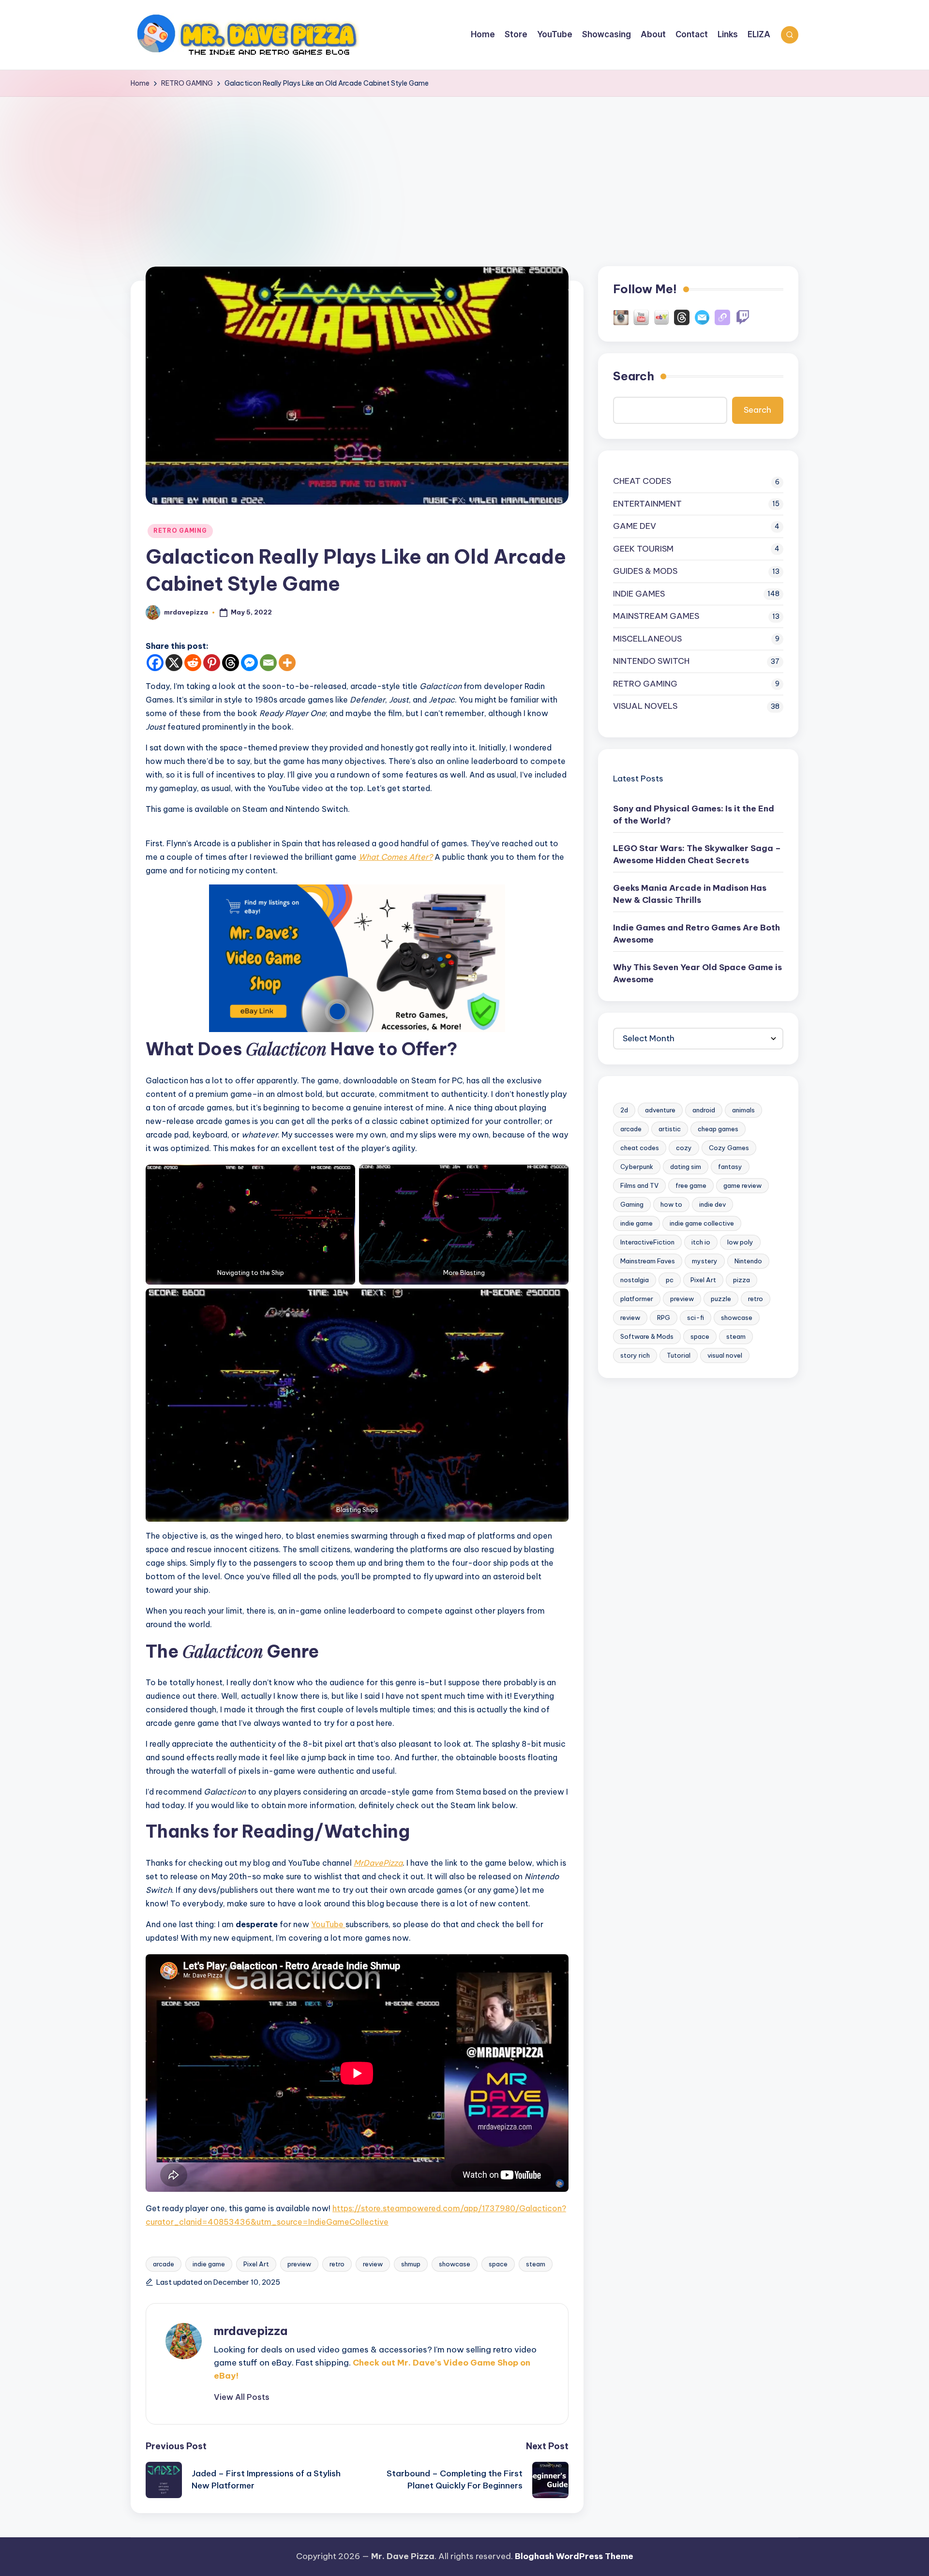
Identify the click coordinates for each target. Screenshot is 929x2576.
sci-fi (696, 1318)
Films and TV (639, 1185)
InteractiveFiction (647, 1242)
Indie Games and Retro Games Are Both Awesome (697, 934)
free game (691, 1185)
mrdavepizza (251, 2331)
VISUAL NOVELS (645, 706)
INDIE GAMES (639, 594)
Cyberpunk (637, 1167)
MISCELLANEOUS (647, 639)
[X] (174, 663)
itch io (701, 1242)
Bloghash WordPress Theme (574, 2556)
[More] (287, 663)
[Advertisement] (464, 169)
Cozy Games (729, 1148)
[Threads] (231, 663)
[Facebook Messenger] (249, 663)
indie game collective (702, 1223)
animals (743, 1110)
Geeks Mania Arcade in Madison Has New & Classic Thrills (690, 894)
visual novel (725, 1355)
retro (337, 2264)
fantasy (730, 1167)
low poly (740, 1242)
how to (671, 1204)
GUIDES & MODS (645, 571)
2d (624, 1110)
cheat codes (640, 1148)
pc (670, 1280)
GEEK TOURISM (643, 549)
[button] (242, 2397)
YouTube (328, 1924)
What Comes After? (396, 857)
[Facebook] (155, 663)
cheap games (718, 1129)
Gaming (632, 1204)
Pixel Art (256, 2264)
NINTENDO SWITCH (651, 661)
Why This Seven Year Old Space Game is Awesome (697, 973)
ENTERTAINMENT (647, 504)
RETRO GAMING (180, 531)
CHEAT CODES (642, 481)
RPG (664, 1318)
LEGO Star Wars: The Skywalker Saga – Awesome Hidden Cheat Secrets (697, 854)
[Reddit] (193, 663)
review (373, 2264)
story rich (635, 1355)
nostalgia (635, 1280)
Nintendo (748, 1261)
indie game (209, 2264)
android (704, 1110)
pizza (742, 1280)
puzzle (721, 1299)
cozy (684, 1148)
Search (634, 376)
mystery (705, 1261)
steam (536, 2264)
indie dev (712, 1204)
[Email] (268, 663)
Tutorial (679, 1355)
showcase (455, 2264)
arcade (164, 2264)
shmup (411, 2264)
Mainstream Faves (648, 1261)
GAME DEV (635, 526)
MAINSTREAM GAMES (656, 616)
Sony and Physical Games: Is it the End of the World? (694, 815)
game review (742, 1185)
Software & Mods (647, 1336)
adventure (660, 1110)
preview (299, 2264)
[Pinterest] (212, 663)
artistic (670, 1129)
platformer (637, 1299)
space (498, 2264)
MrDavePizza (378, 1863)
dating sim (686, 1167)
